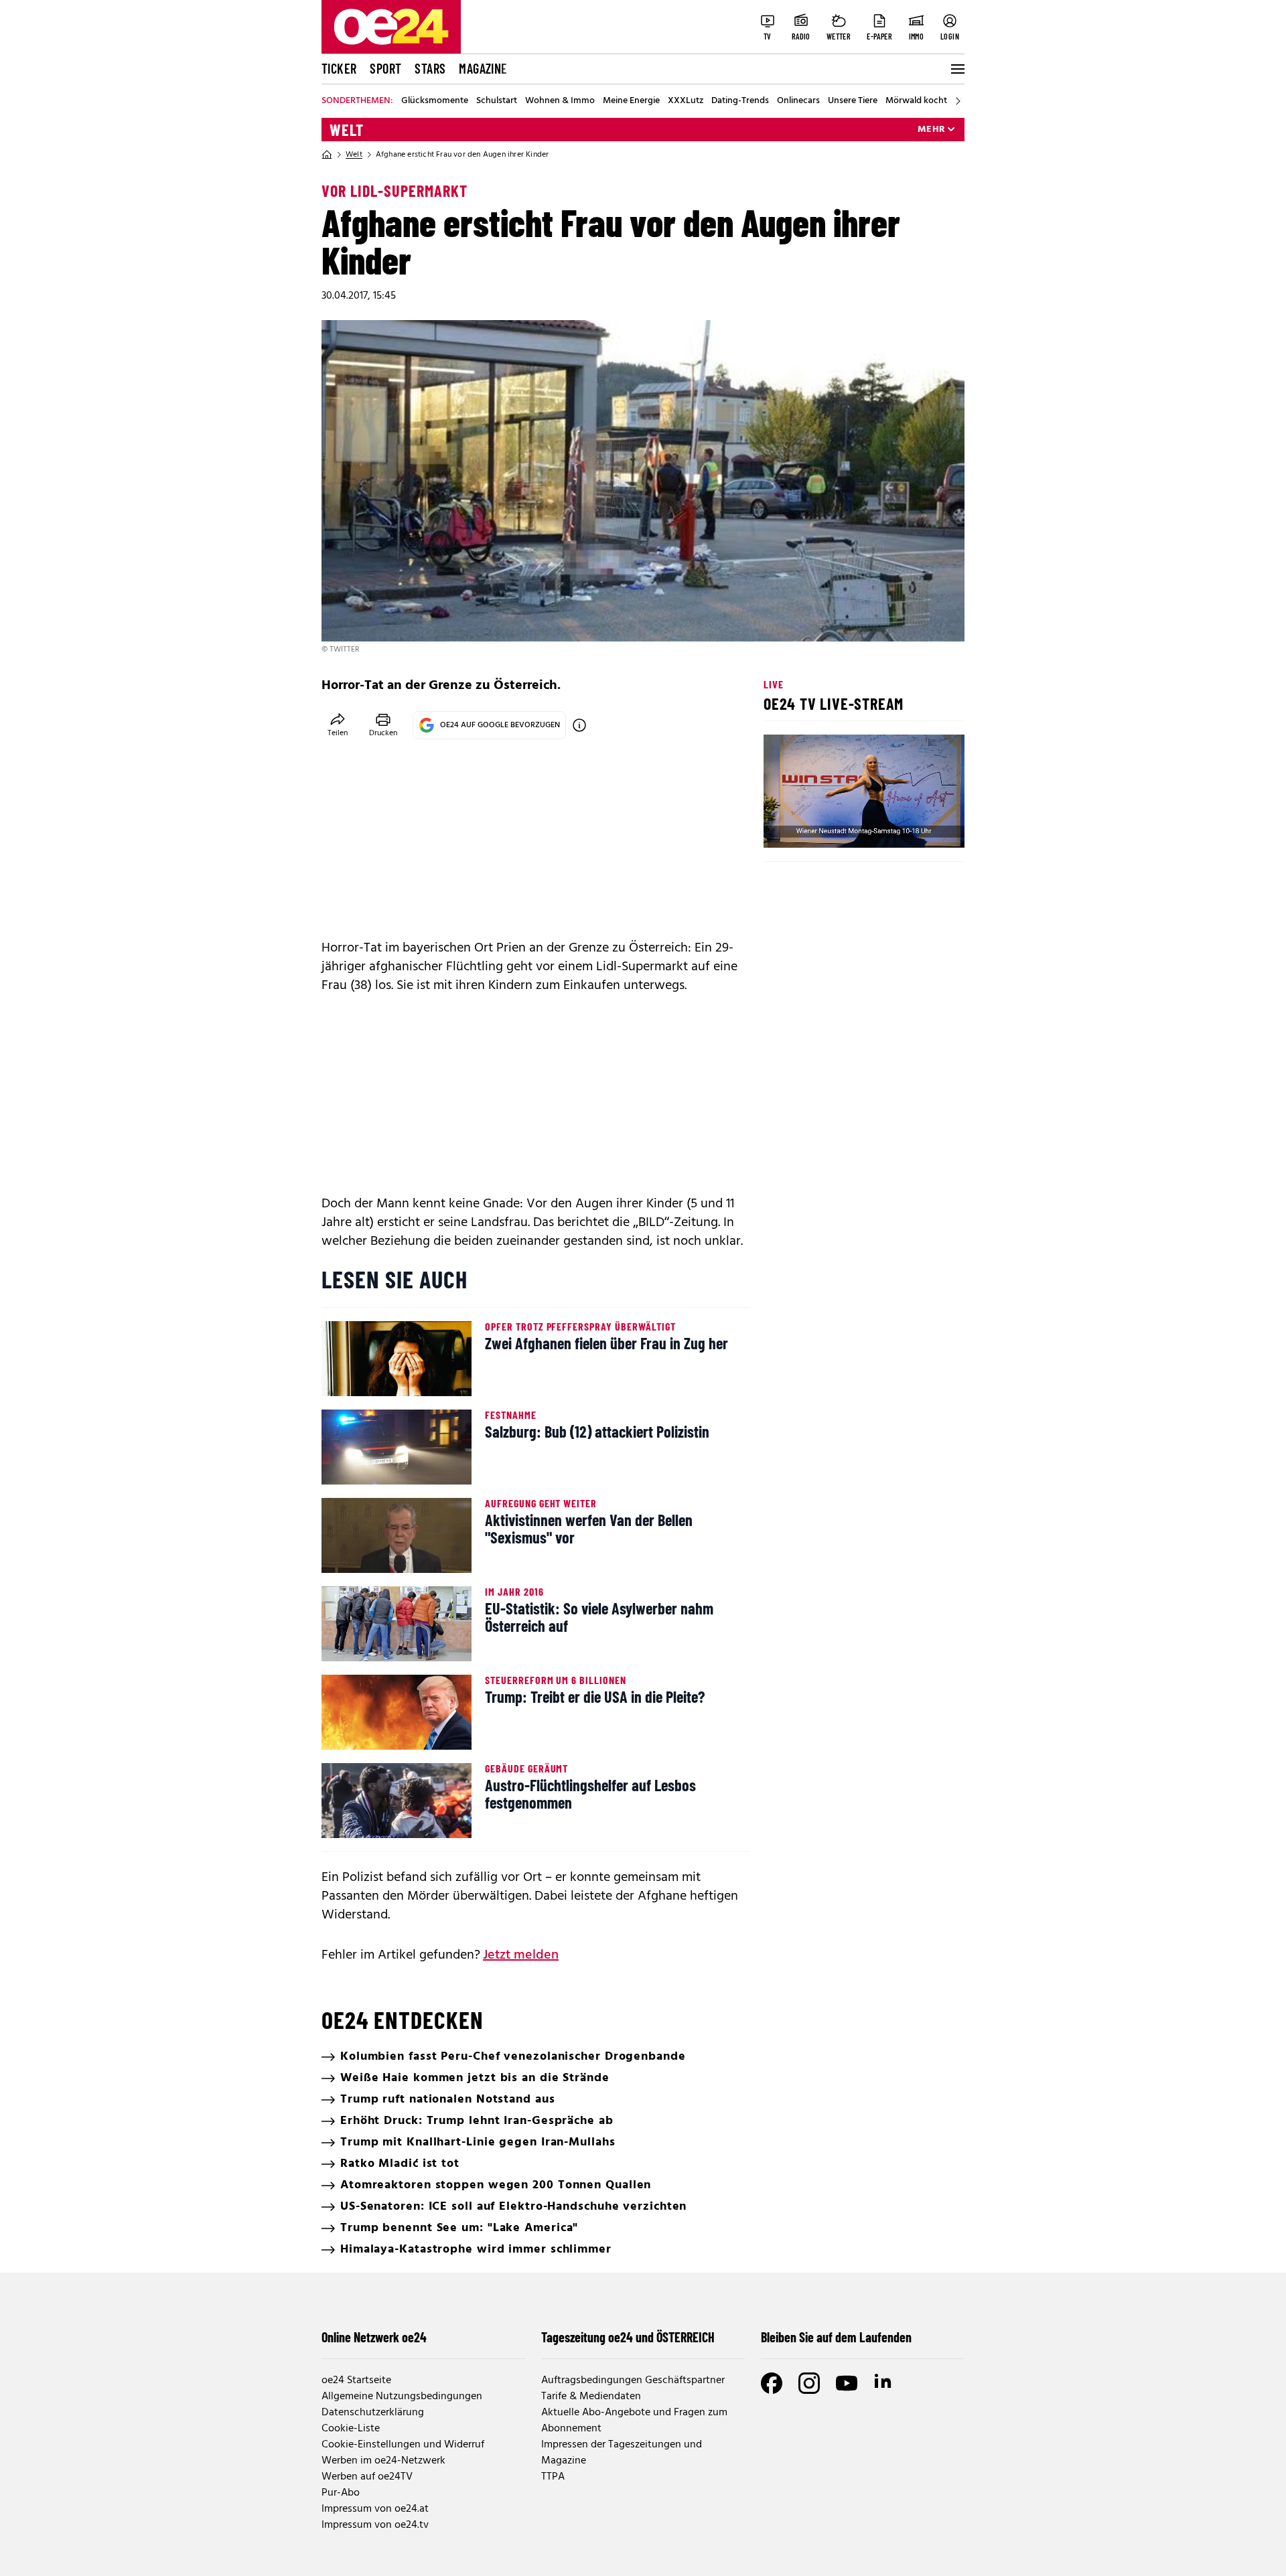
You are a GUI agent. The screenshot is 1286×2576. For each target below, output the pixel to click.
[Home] (327, 155)
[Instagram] (809, 2383)
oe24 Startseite (356, 2380)
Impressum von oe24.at (375, 2509)
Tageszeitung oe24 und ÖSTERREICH (628, 2337)
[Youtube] (847, 2383)
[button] (785, 826)
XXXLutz (686, 101)
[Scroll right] (958, 101)
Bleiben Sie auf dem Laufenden (836, 2337)
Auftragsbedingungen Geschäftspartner (633, 2380)
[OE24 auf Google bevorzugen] (579, 725)
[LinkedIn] (884, 2383)
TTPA (553, 2477)
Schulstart (497, 101)
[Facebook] (772, 2383)
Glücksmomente (435, 101)
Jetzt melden (521, 1955)
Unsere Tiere (853, 101)
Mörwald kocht (916, 101)
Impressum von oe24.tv (375, 2525)
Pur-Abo (341, 2493)
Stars (430, 68)
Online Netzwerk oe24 (374, 2337)
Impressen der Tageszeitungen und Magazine (622, 2453)
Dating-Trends (740, 101)
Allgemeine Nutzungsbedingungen (402, 2397)
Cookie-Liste (351, 2429)
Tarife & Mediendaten (591, 2397)
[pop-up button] (922, 826)
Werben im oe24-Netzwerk (383, 2461)
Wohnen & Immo (560, 101)
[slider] (830, 826)
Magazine (483, 68)
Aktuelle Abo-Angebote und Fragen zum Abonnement (634, 2421)
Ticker (339, 68)
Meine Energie (631, 101)
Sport (385, 68)
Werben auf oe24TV (367, 2477)
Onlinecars (798, 101)
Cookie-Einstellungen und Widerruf (403, 2445)
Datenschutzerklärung (373, 2413)
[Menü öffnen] (956, 69)
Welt (347, 130)
